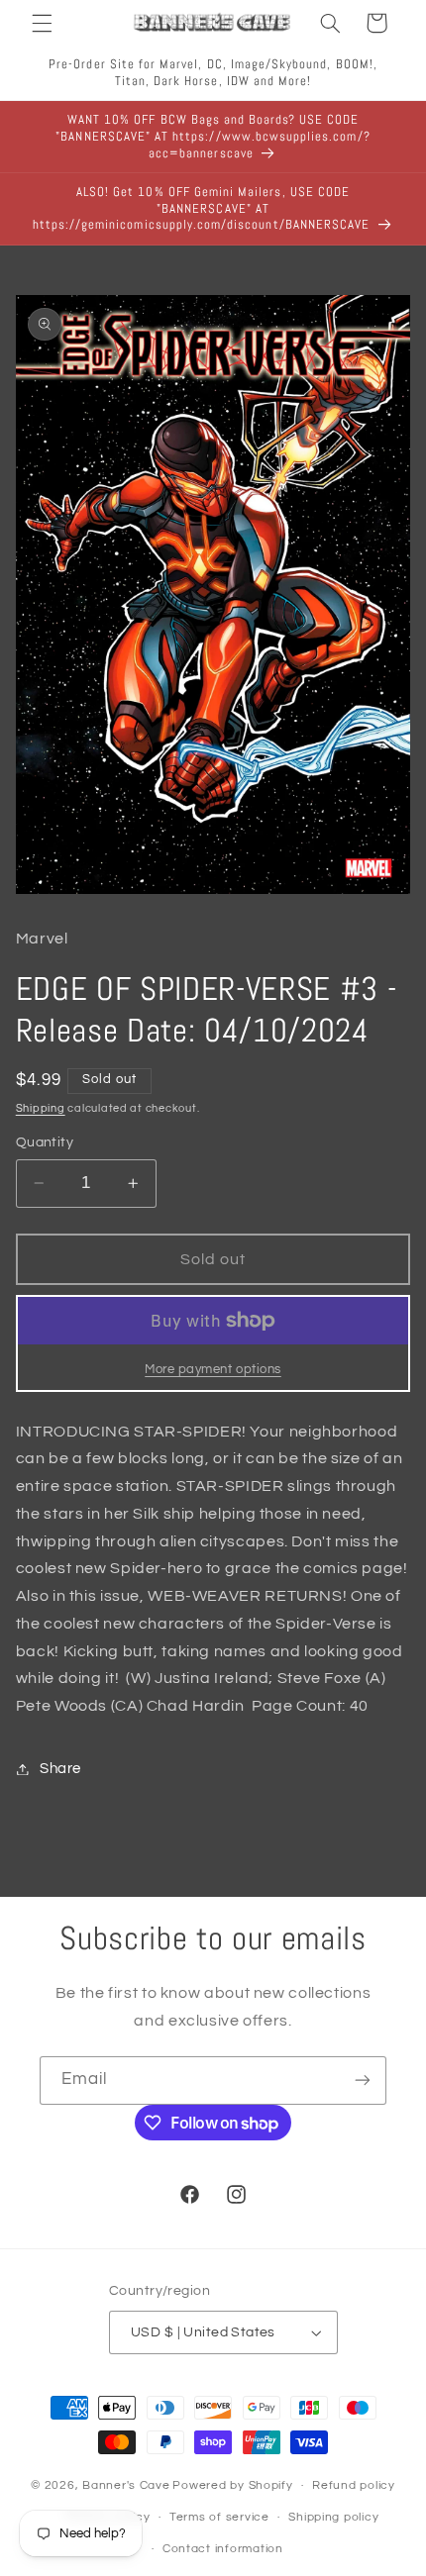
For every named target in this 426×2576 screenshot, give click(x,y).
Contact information (223, 2549)
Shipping (41, 1108)
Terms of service (219, 2517)
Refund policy (354, 2485)
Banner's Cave (126, 2485)
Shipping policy (333, 2517)
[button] (42, 23)
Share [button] (60, 1769)
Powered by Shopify (232, 2485)
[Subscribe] (363, 2081)
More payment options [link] (213, 1370)
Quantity (45, 1142)
